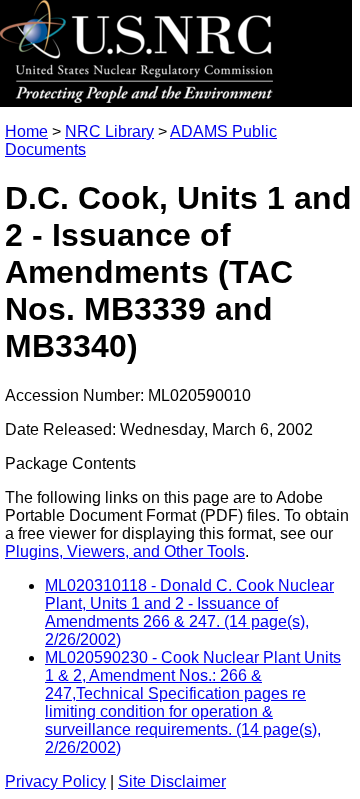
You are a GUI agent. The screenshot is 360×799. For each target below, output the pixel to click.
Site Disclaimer (172, 781)
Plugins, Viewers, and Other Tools (125, 551)
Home (26, 131)
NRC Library (109, 131)
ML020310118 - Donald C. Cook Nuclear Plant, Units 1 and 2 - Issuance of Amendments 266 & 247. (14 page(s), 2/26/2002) (189, 612)
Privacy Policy (55, 781)
